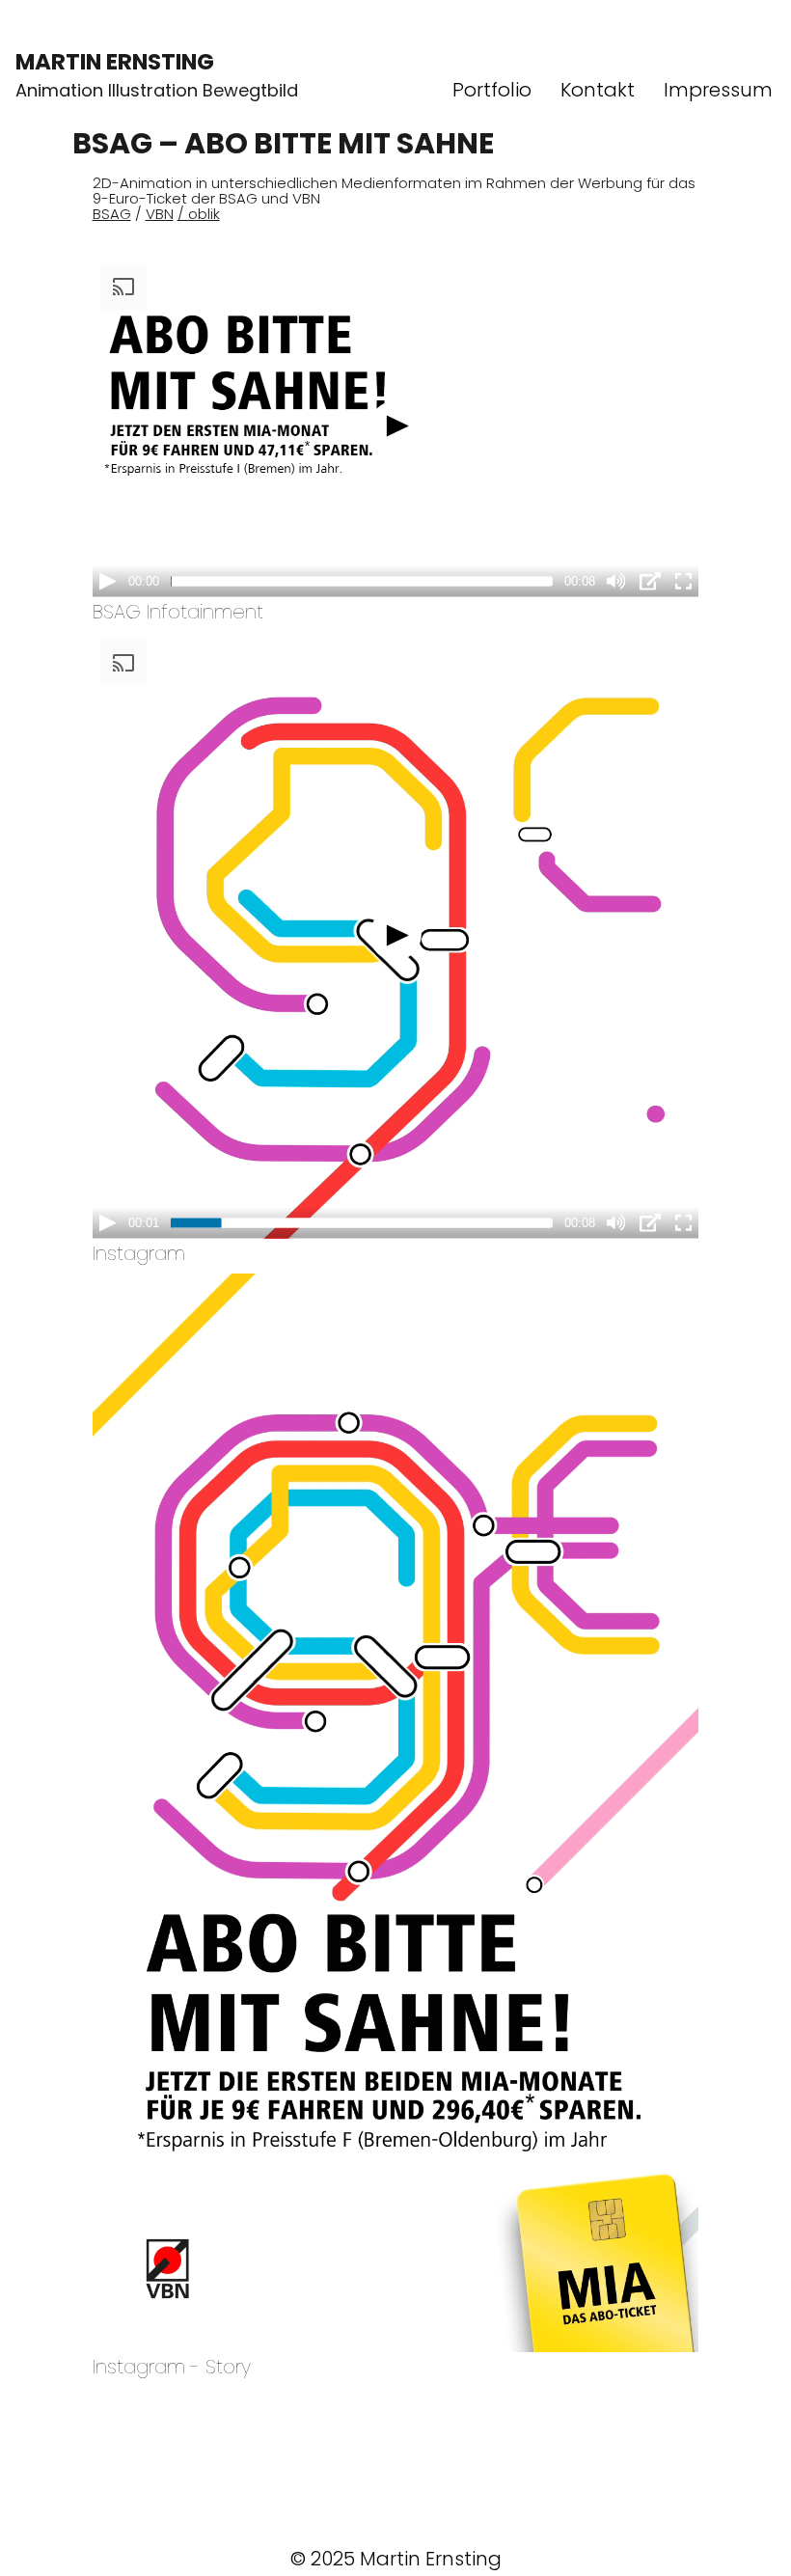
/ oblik (199, 214)
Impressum (718, 90)
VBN (160, 214)
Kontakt (598, 90)
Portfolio (492, 90)
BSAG (112, 214)
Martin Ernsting (115, 62)
